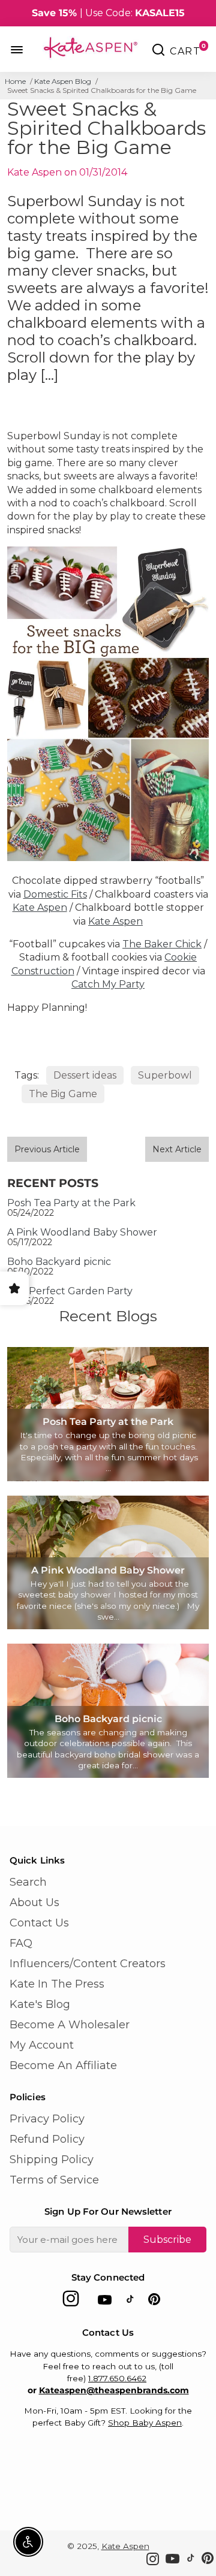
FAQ (21, 1943)
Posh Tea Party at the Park (71, 1203)
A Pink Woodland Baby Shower (82, 1232)
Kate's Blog (40, 2004)
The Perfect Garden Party (70, 1291)
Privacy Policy (47, 2119)
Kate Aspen (40, 908)
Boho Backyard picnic (59, 1262)
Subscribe (167, 2240)
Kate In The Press (57, 1984)
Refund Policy (47, 2139)
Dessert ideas (85, 1075)
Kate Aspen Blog (63, 81)
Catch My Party (108, 984)
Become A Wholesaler (70, 2025)
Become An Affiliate (63, 2065)
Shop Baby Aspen (145, 2423)
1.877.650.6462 (117, 2378)
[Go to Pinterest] (154, 2302)
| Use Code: (108, 13)
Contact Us (39, 1923)
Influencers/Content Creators (88, 1964)
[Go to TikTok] (130, 2302)
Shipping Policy (52, 2160)
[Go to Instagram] (71, 2302)
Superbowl (165, 1075)
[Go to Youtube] (105, 2302)
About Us (34, 1902)
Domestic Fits (55, 894)
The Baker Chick (162, 944)
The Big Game (63, 1094)
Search (28, 1882)
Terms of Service (54, 2180)
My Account (42, 2045)
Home (15, 81)
